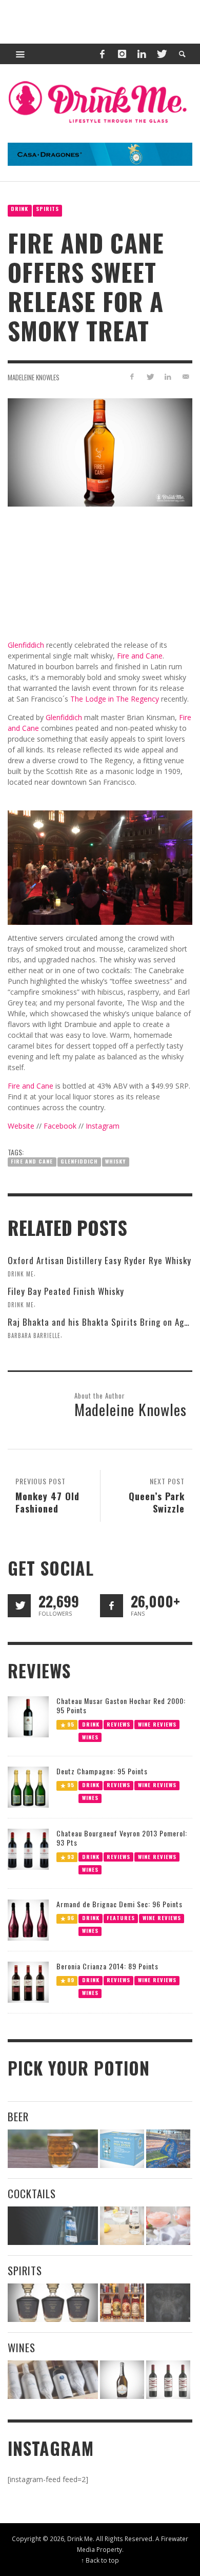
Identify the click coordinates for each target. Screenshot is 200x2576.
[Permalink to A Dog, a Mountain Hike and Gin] (168, 2303)
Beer (18, 2116)
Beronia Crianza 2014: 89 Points (107, 1966)
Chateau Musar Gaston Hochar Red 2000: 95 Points (121, 1705)
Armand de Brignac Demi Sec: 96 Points (119, 1904)
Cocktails (32, 2193)
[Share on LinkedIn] (167, 376)
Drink (19, 209)
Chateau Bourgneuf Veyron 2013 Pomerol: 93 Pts (122, 1838)
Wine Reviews (157, 1724)
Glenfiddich (79, 1161)
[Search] (21, 54)
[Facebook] (102, 54)
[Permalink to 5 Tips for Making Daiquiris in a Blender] (168, 2226)
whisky (115, 1161)
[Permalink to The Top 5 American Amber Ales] (53, 2149)
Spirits (47, 209)
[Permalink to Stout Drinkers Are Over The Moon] (122, 2149)
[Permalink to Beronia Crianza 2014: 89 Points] (28, 1981)
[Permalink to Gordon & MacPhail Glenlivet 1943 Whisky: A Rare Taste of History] (53, 2303)
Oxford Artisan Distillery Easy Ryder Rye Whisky (99, 1260)
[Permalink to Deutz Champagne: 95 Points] (28, 1786)
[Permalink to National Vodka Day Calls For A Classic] (122, 2226)
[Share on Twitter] (150, 376)
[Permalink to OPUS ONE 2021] (53, 2380)
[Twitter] (161, 54)
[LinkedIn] (142, 54)
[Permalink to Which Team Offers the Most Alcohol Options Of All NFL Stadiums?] (168, 2149)
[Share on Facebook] (132, 376)
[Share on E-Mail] (185, 376)
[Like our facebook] (112, 1606)
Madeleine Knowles (34, 377)
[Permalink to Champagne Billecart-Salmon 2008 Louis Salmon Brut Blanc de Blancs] (122, 2380)
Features (121, 1918)
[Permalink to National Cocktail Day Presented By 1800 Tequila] (53, 2226)
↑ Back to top (100, 2560)
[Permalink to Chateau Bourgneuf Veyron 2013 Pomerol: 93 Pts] (28, 1848)
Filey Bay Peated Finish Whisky (66, 1291)
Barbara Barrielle (34, 1335)
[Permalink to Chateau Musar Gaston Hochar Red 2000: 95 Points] (28, 1716)
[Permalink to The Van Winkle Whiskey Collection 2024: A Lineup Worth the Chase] (122, 2303)
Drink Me (21, 1274)
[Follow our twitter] (19, 1606)
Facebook (60, 1126)
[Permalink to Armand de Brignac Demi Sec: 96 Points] (28, 1919)
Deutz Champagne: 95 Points (102, 1771)
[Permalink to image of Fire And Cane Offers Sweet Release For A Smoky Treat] (100, 451)
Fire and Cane (32, 1161)
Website (21, 1126)
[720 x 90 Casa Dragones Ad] (100, 153)
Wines (90, 1737)
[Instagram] (122, 54)
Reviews (118, 1724)
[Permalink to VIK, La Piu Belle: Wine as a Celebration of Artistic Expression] (168, 2380)
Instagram (103, 1126)
